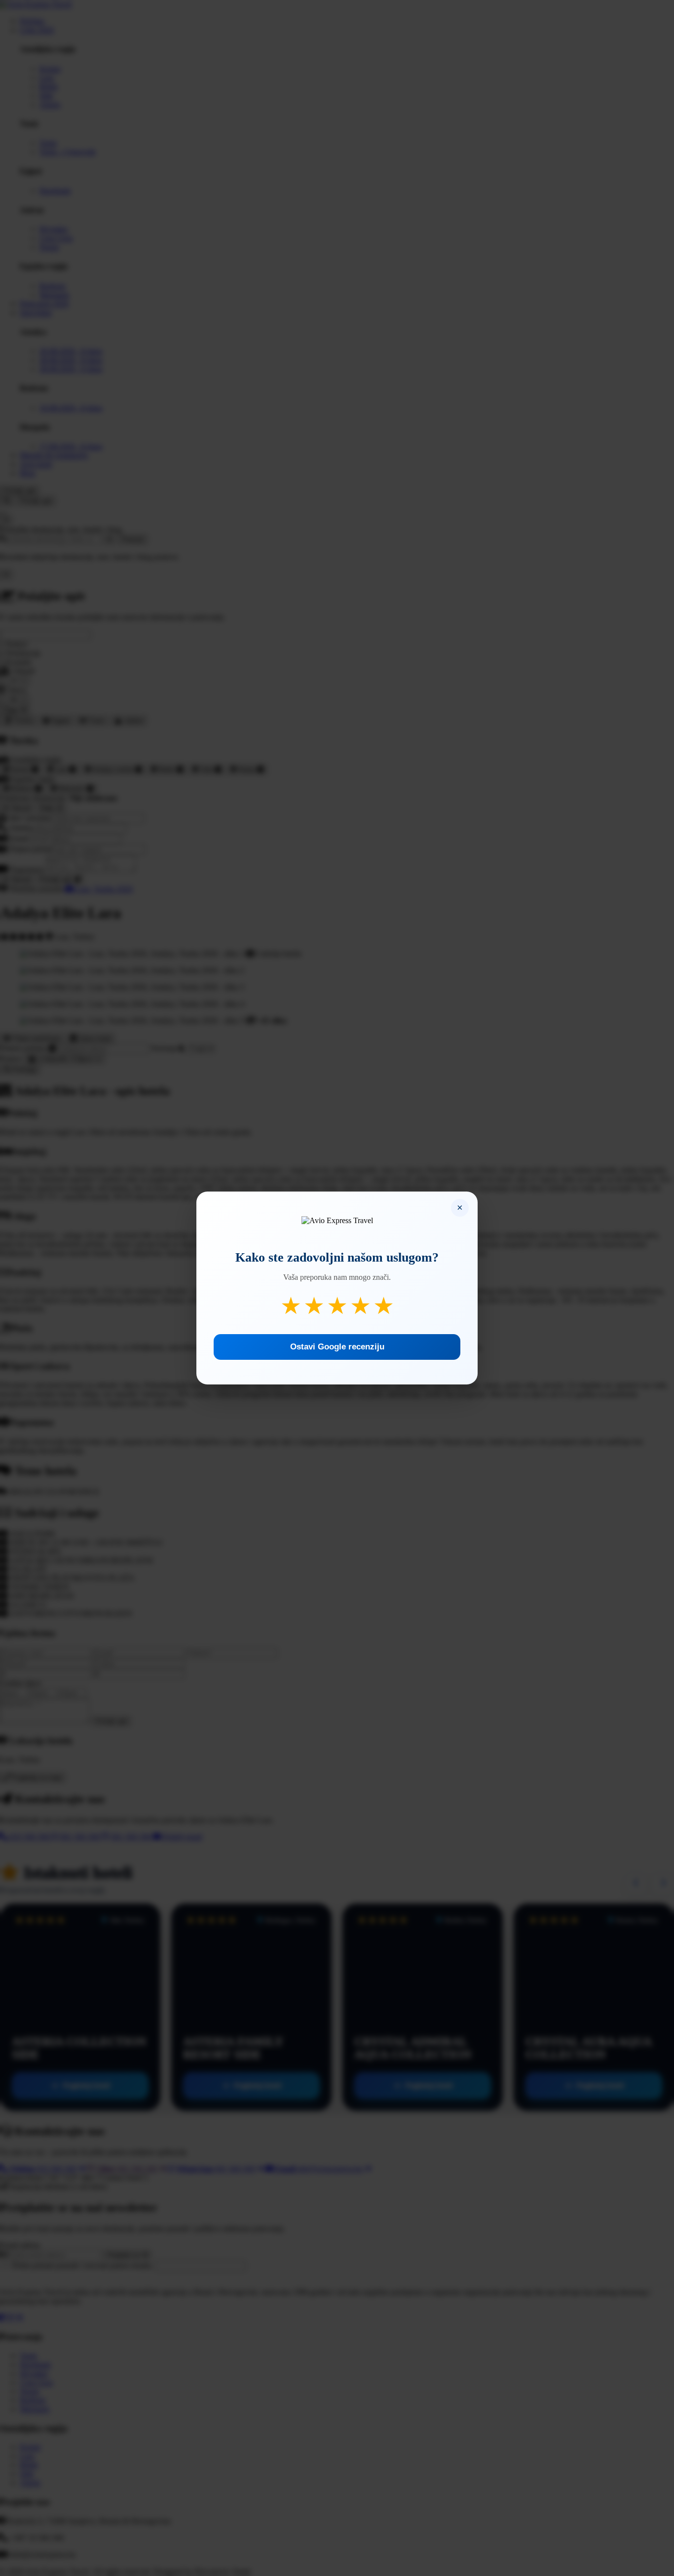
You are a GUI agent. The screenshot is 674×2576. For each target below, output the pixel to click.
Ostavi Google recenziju (337, 1347)
